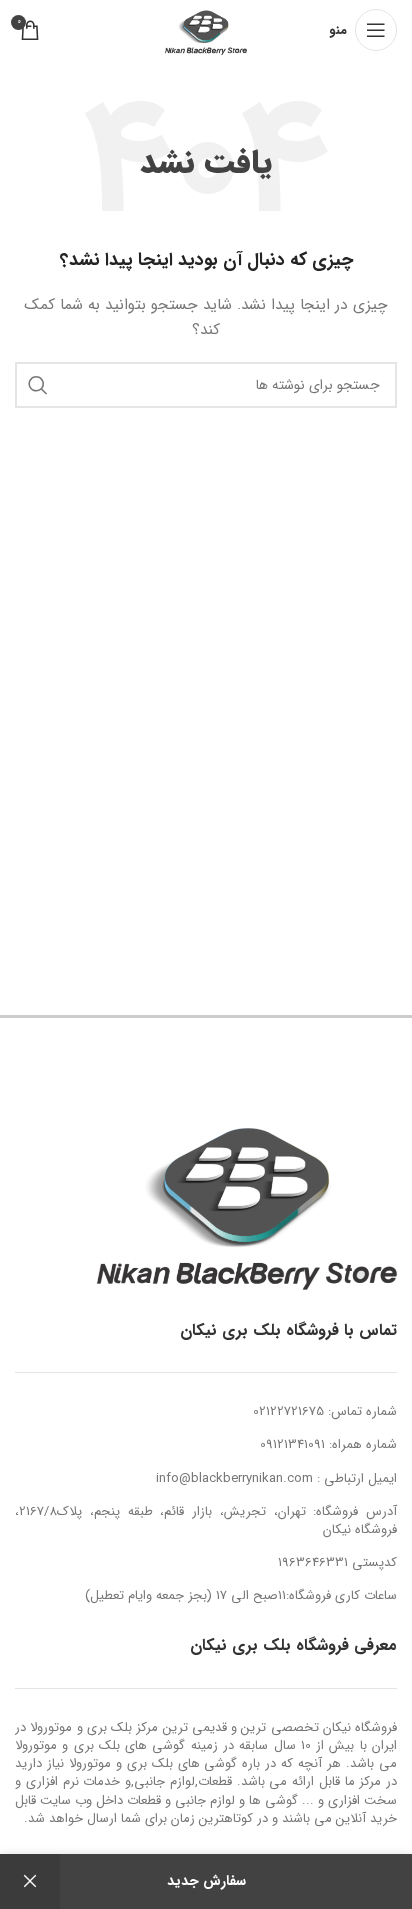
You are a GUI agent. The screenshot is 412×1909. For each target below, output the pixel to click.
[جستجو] (38, 385)
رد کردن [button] (30, 1881)
